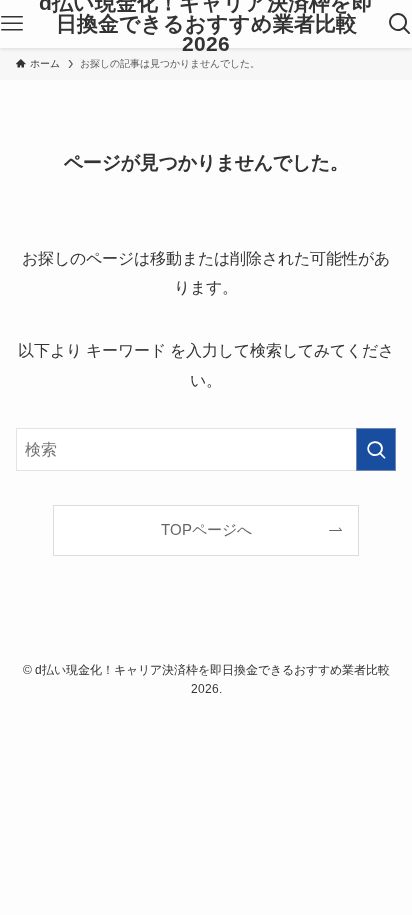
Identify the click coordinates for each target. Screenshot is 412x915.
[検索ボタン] (400, 24)
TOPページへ (206, 530)
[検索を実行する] (376, 449)
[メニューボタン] (12, 24)
